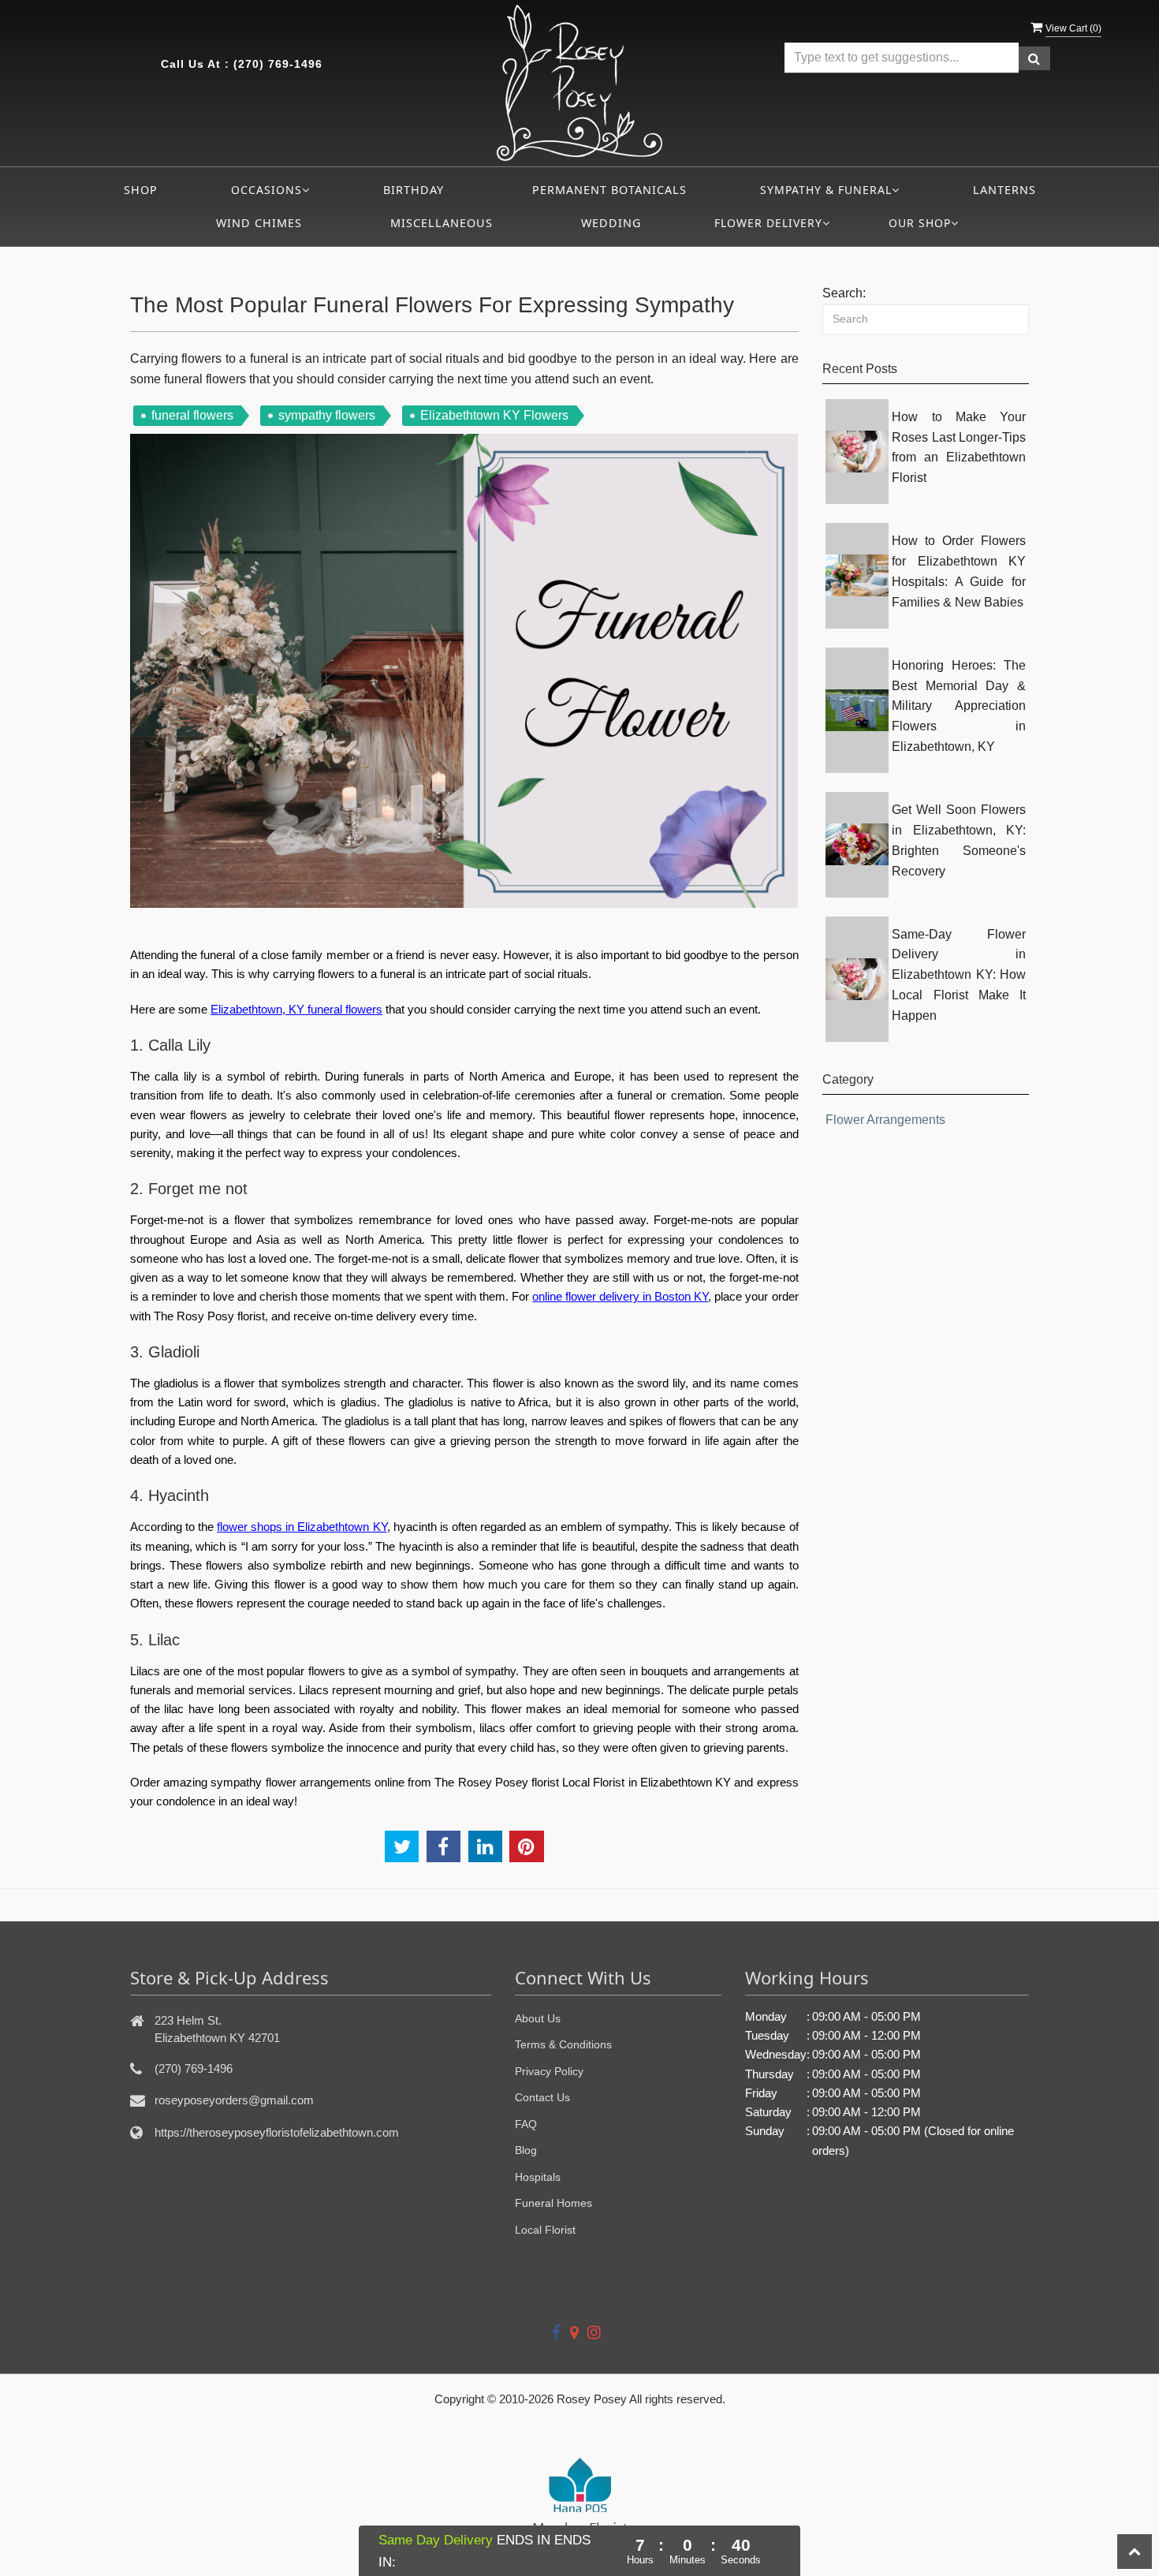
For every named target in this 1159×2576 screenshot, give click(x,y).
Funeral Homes (553, 2203)
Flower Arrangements (885, 1120)
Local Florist (545, 2230)
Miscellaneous (442, 223)
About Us (538, 2018)
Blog (526, 2150)
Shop (141, 190)
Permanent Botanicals (609, 190)
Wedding (611, 223)
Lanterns (1004, 190)
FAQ (526, 2124)
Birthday (414, 190)
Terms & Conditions (563, 2044)
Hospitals (538, 2177)
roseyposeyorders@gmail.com (234, 2100)
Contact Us (542, 2097)
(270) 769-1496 (278, 64)
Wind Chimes (259, 223)
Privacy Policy (549, 2071)
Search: (844, 293)
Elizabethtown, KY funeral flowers (296, 1009)
